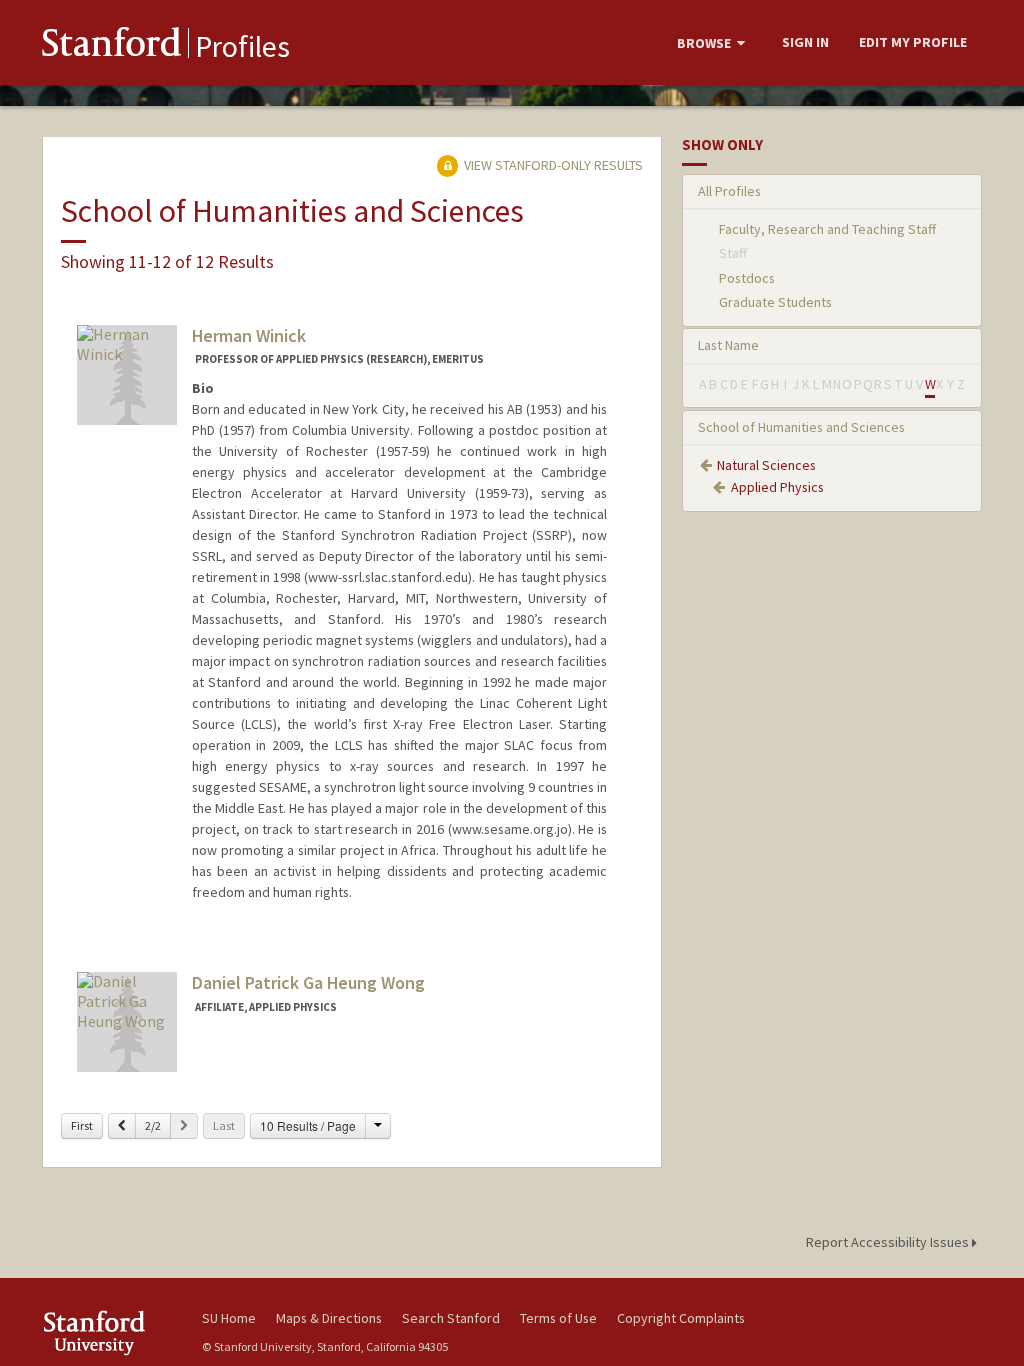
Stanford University (112, 1332)
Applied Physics (777, 487)
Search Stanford (451, 1318)
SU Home (229, 1318)
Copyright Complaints (681, 1318)
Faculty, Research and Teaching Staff (827, 229)
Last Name (728, 345)
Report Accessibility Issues (889, 1242)
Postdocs (747, 278)
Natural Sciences (766, 465)
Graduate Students (775, 302)
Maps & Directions (329, 1318)
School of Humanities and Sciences (801, 427)
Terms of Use (558, 1318)
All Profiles (729, 191)
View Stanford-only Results (552, 165)
